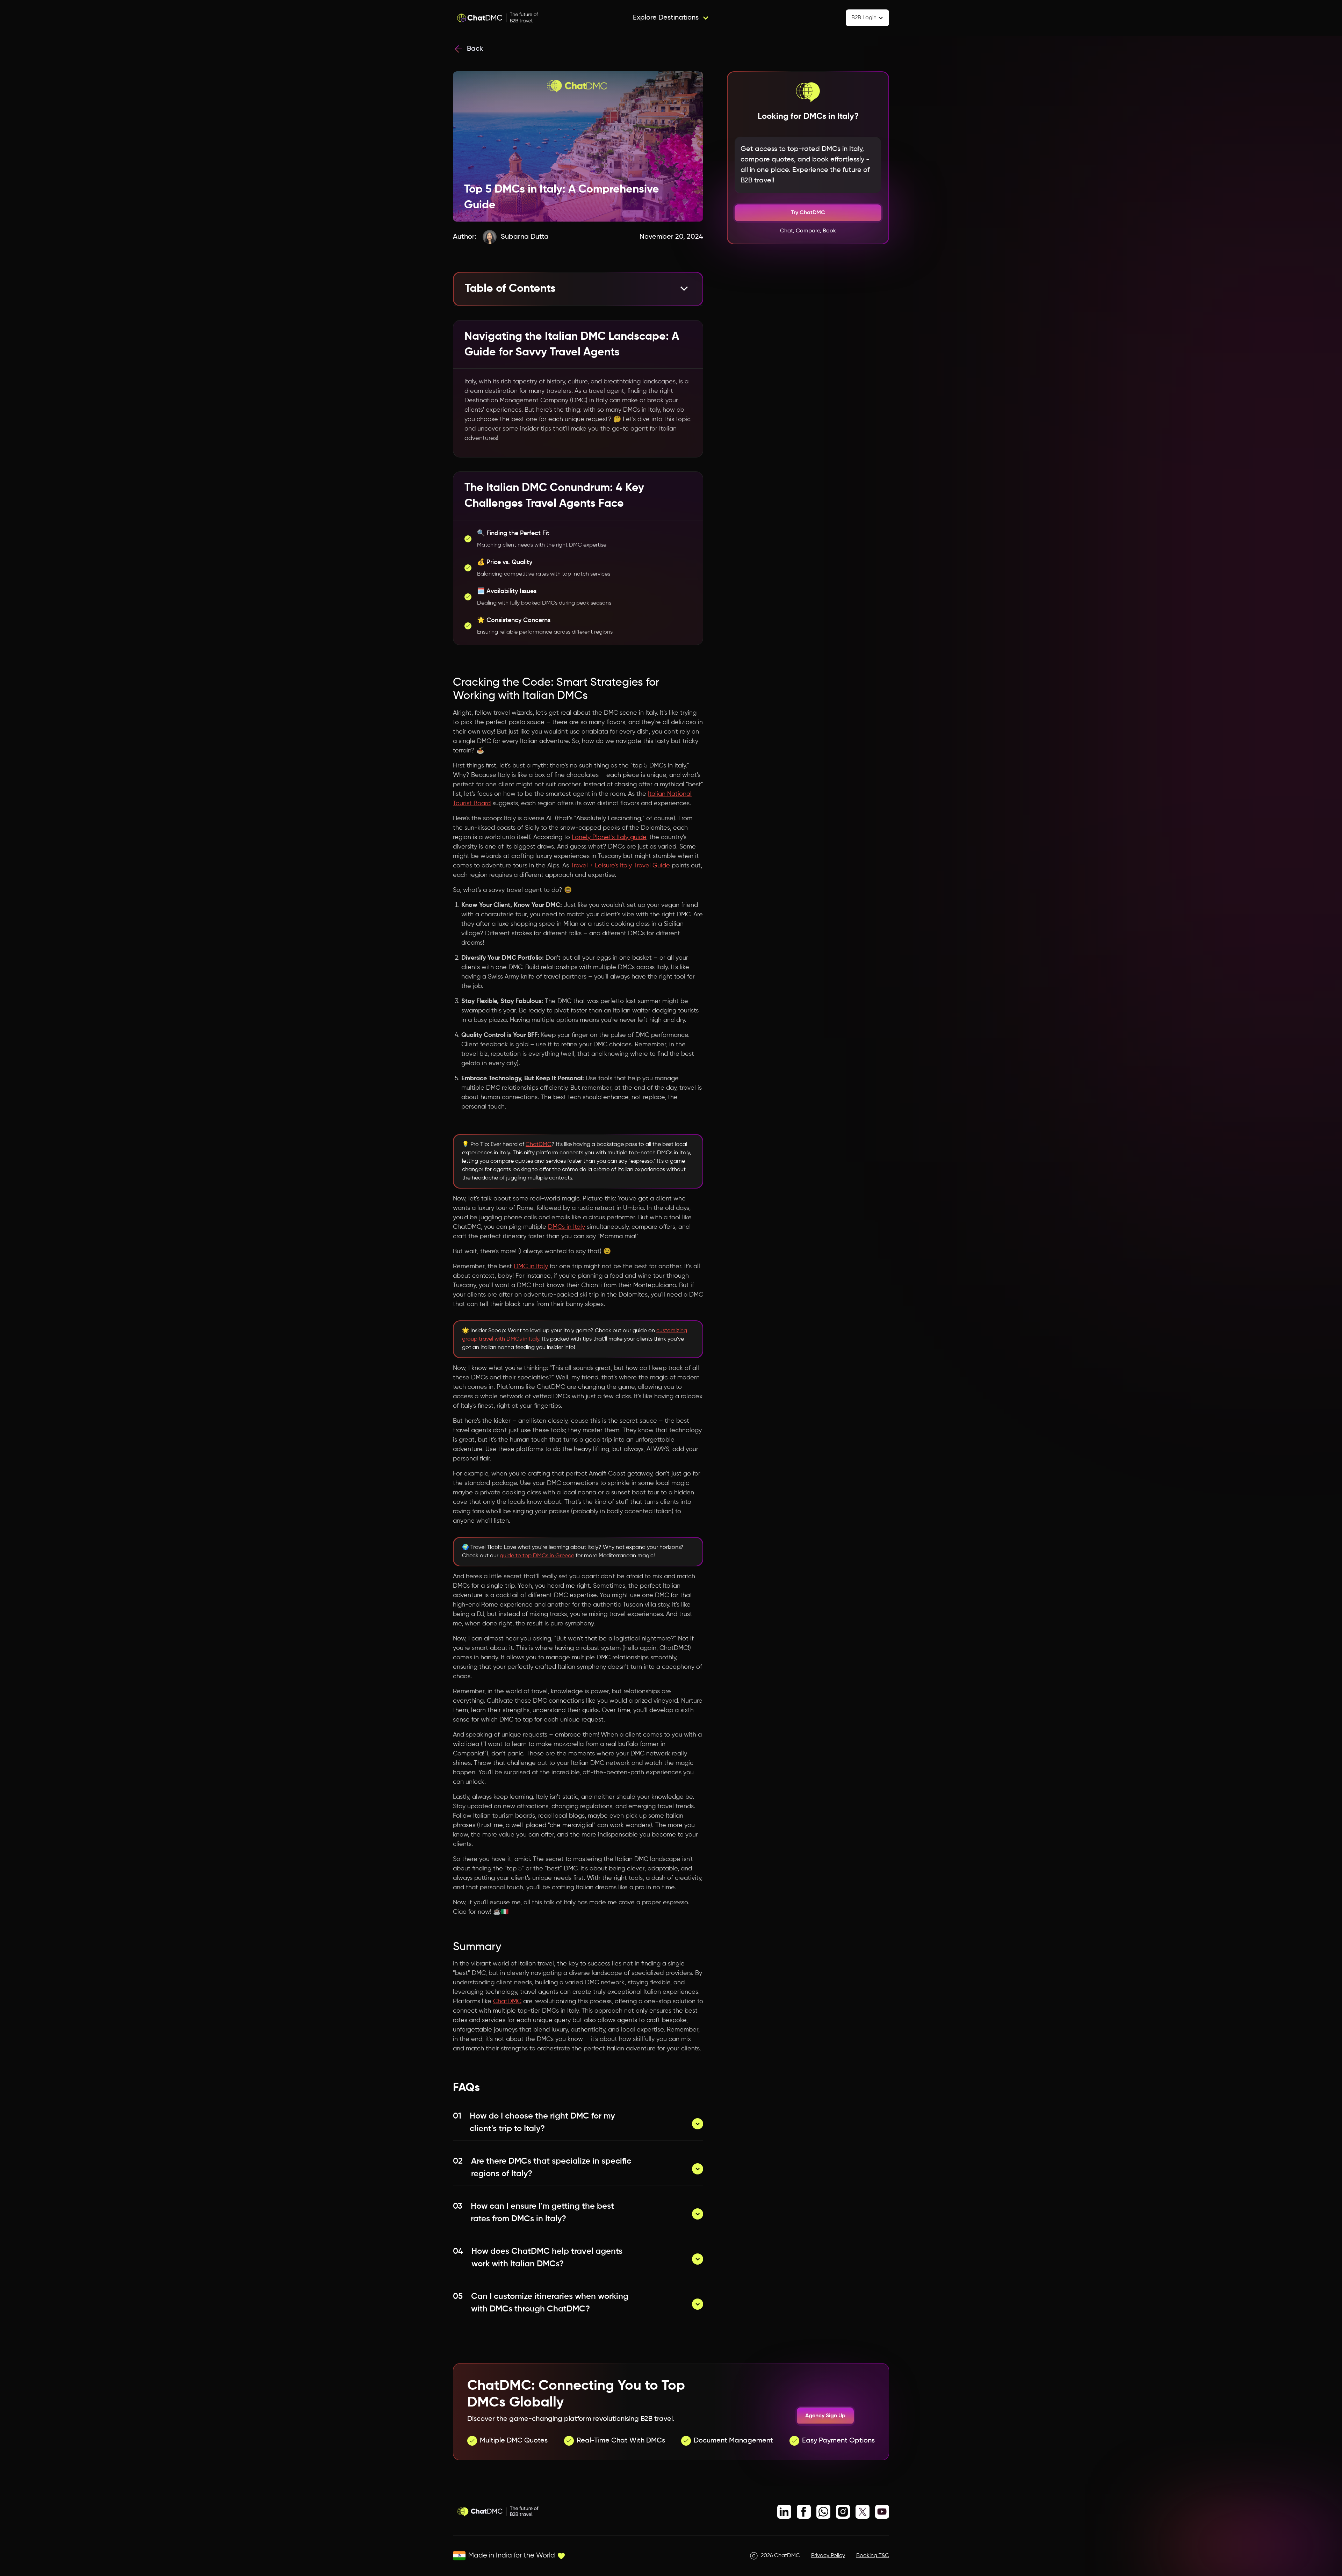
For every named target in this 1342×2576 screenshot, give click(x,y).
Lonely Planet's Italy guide (609, 837)
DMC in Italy (531, 1267)
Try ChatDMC (808, 213)
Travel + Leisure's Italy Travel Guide (620, 866)
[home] (498, 18)
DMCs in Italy (567, 1227)
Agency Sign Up (825, 2416)
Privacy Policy (828, 2556)
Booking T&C (873, 2556)
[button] (671, 18)
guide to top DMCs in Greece (537, 1556)
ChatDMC (539, 1145)
